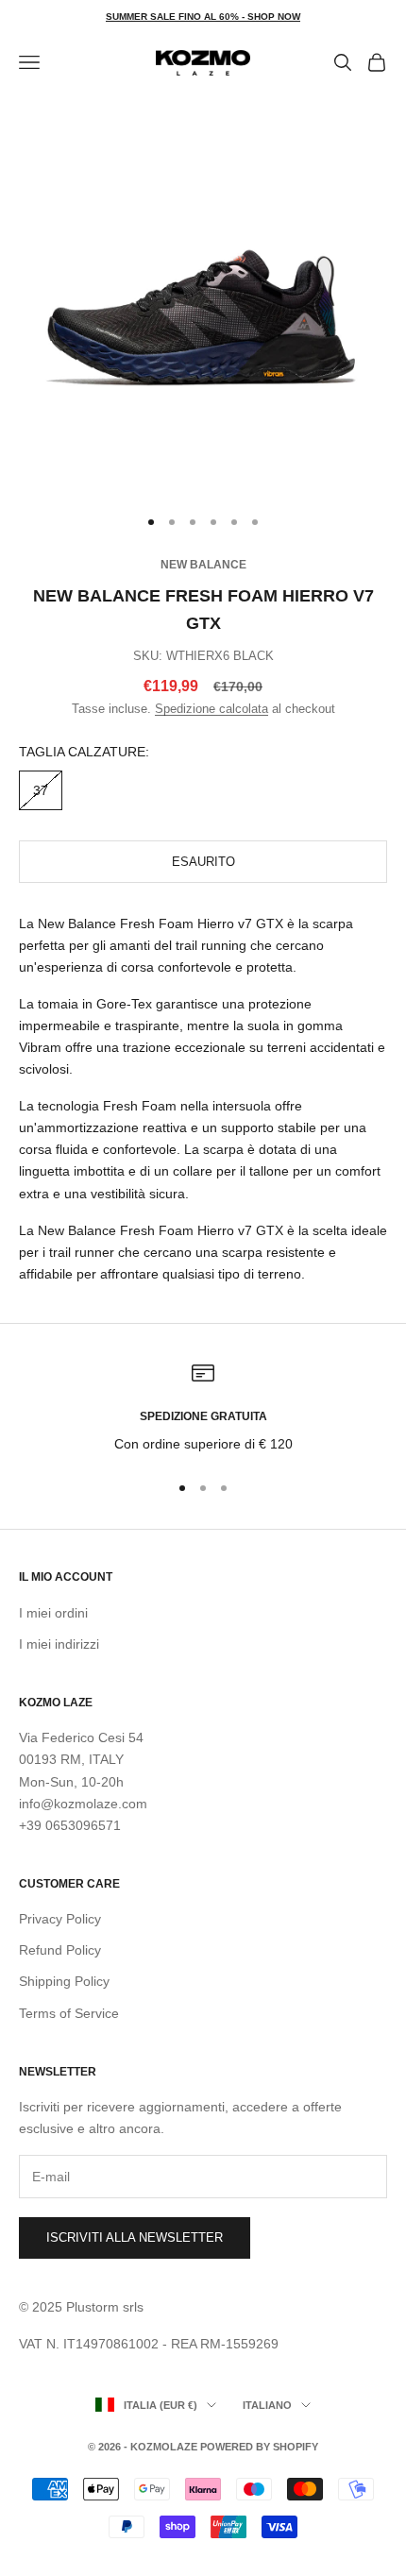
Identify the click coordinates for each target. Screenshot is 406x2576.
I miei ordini (53, 1613)
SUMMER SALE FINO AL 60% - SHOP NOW (203, 17)
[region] (203, 1408)
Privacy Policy (60, 1919)
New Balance (203, 565)
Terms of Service (69, 2013)
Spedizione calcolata (211, 709)
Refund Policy (60, 1950)
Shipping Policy (64, 1981)
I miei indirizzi (59, 1644)
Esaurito (203, 862)
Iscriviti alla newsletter (135, 2237)
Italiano (267, 2405)
